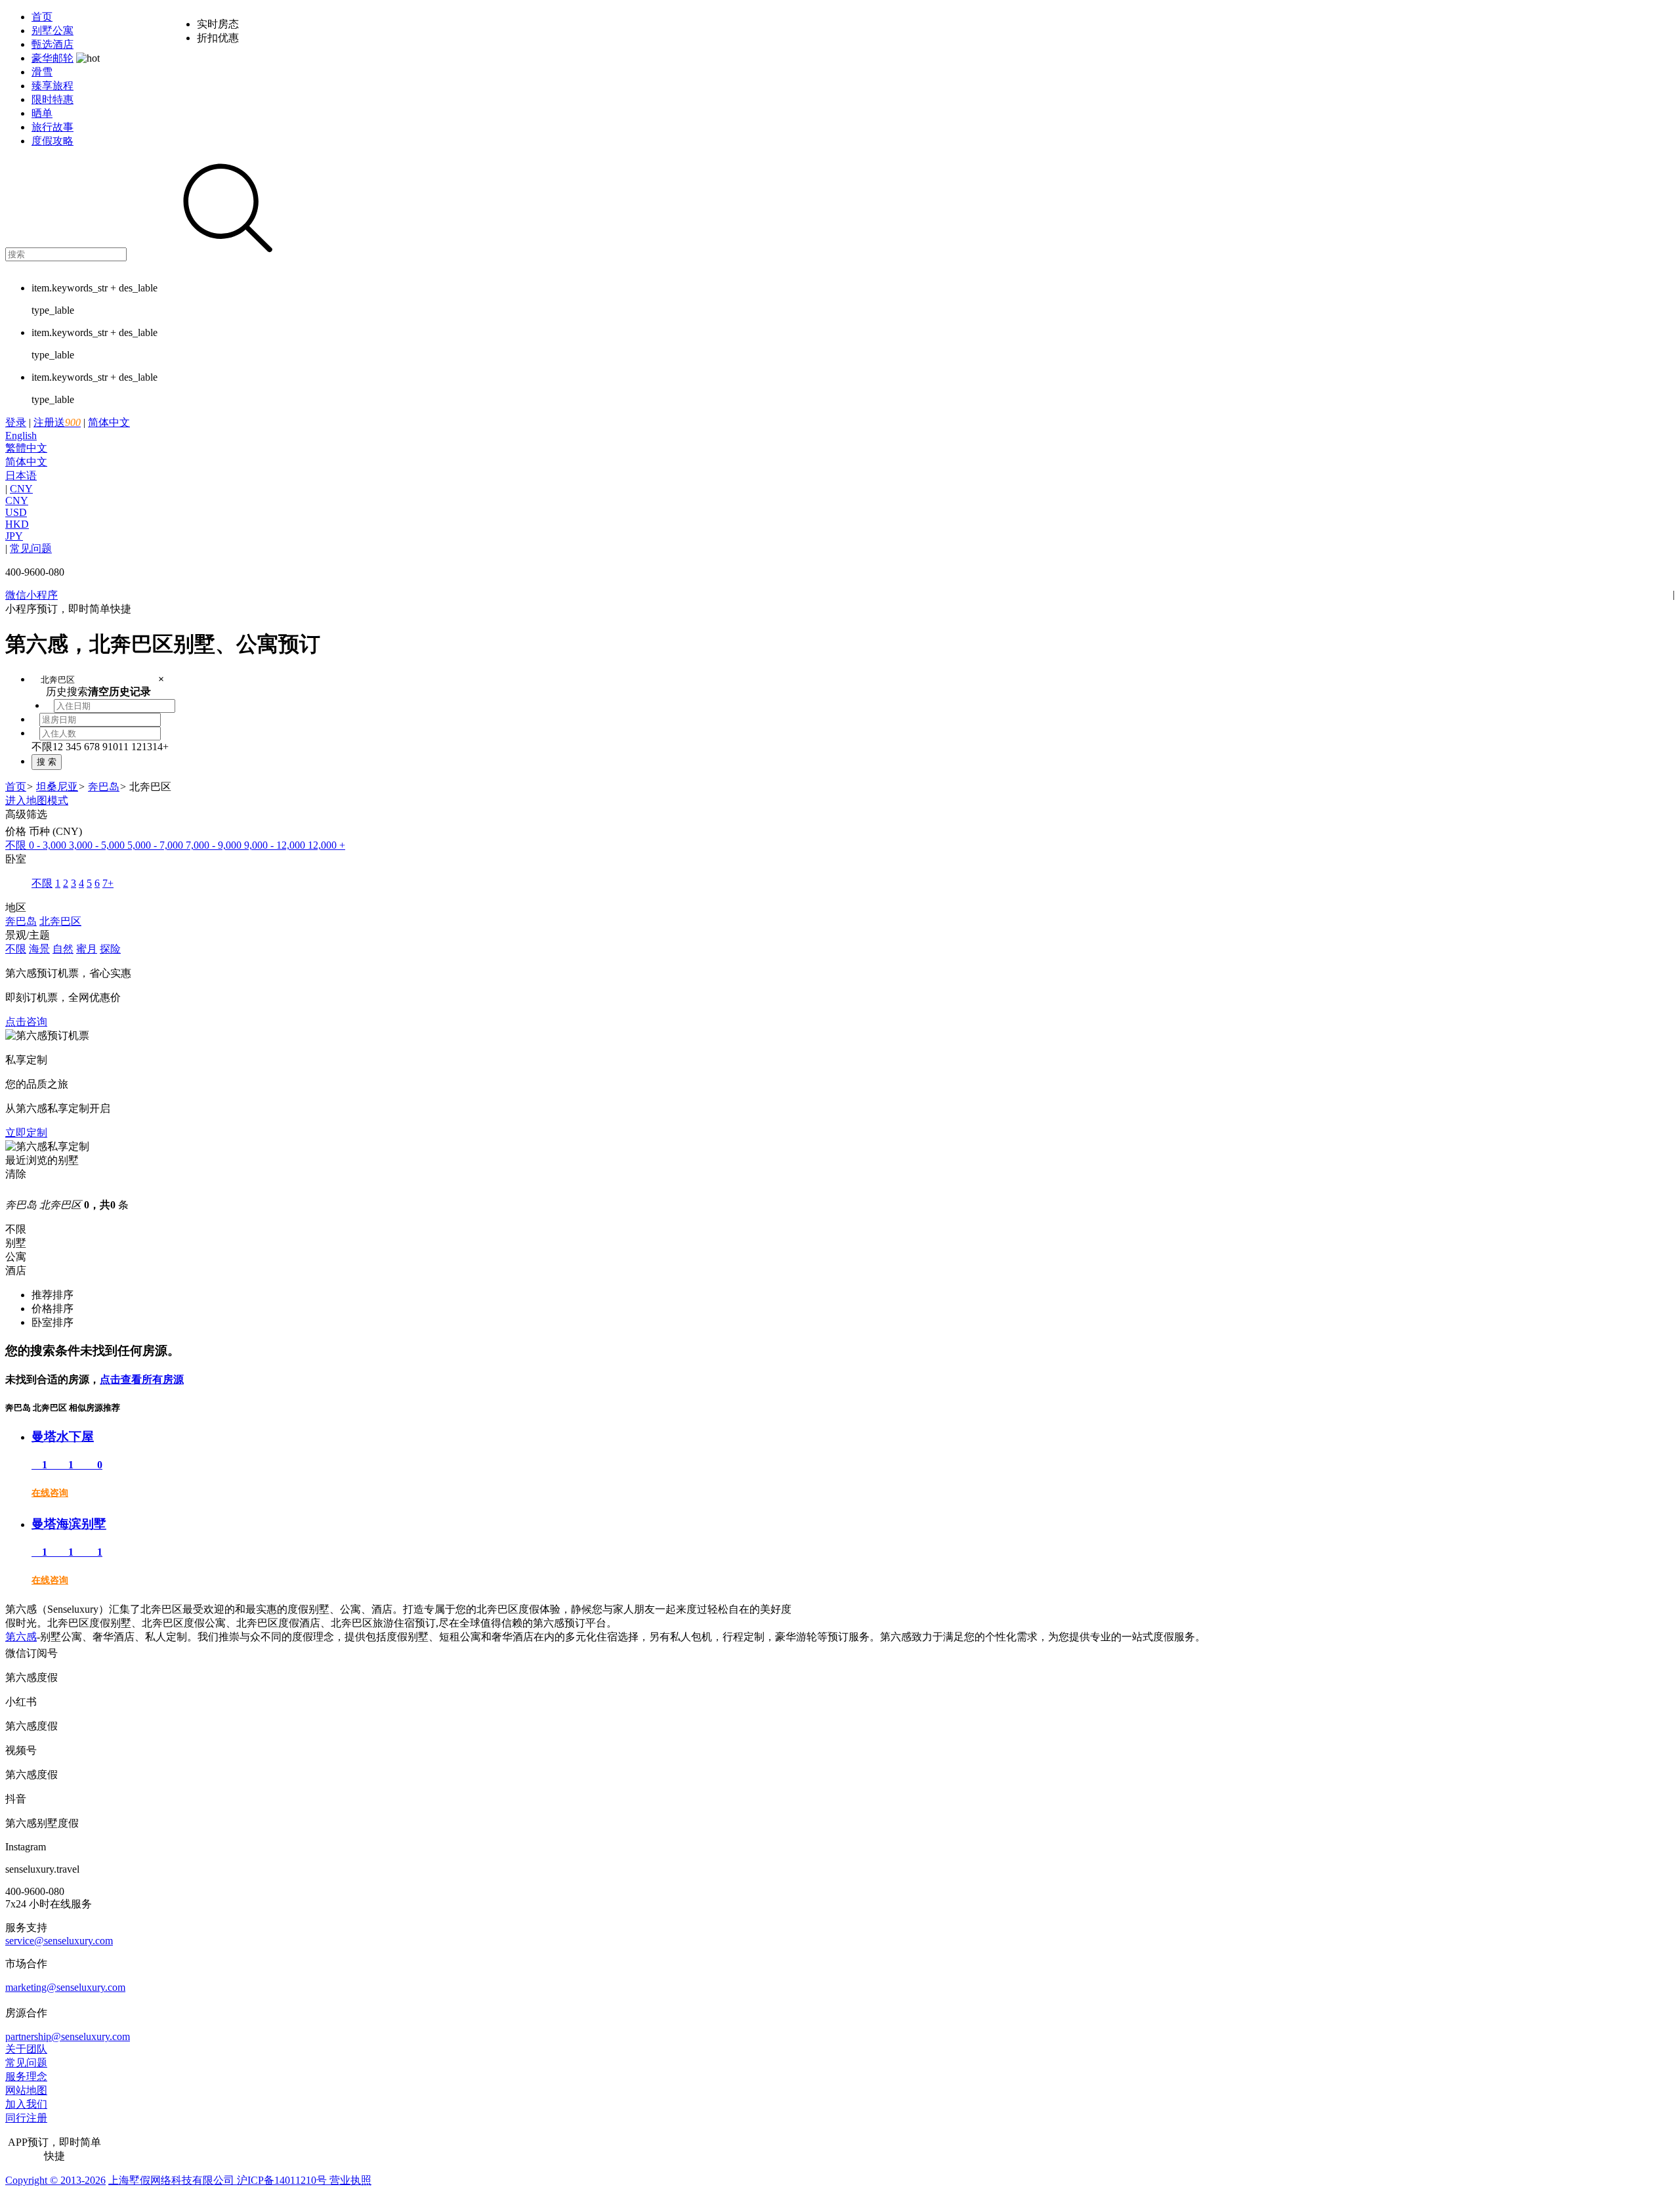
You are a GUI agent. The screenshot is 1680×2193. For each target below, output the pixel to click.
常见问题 (31, 548)
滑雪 (42, 72)
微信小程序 (31, 595)
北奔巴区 (60, 921)
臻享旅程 (52, 86)
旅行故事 (52, 127)
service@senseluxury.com (59, 1941)
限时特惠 (52, 99)
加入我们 (26, 2104)
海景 (39, 949)
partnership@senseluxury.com (68, 2036)
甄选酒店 (52, 44)
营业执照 (349, 2180)
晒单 (42, 113)
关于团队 (26, 2049)
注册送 (57, 422)
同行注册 (26, 2118)
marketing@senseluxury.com (65, 1987)
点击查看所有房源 (142, 1379)
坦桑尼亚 (57, 787)
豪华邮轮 (52, 58)
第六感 (21, 1637)
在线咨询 (50, 1493)
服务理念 (26, 2076)
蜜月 (87, 949)
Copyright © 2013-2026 (55, 2180)
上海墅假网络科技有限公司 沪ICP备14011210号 (218, 2180)
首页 (42, 17)
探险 (110, 949)
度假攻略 (52, 141)
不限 (16, 949)
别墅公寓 (52, 31)
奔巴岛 (104, 787)
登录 (16, 422)
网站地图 (26, 2090)
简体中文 (68, 449)
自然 (63, 949)
